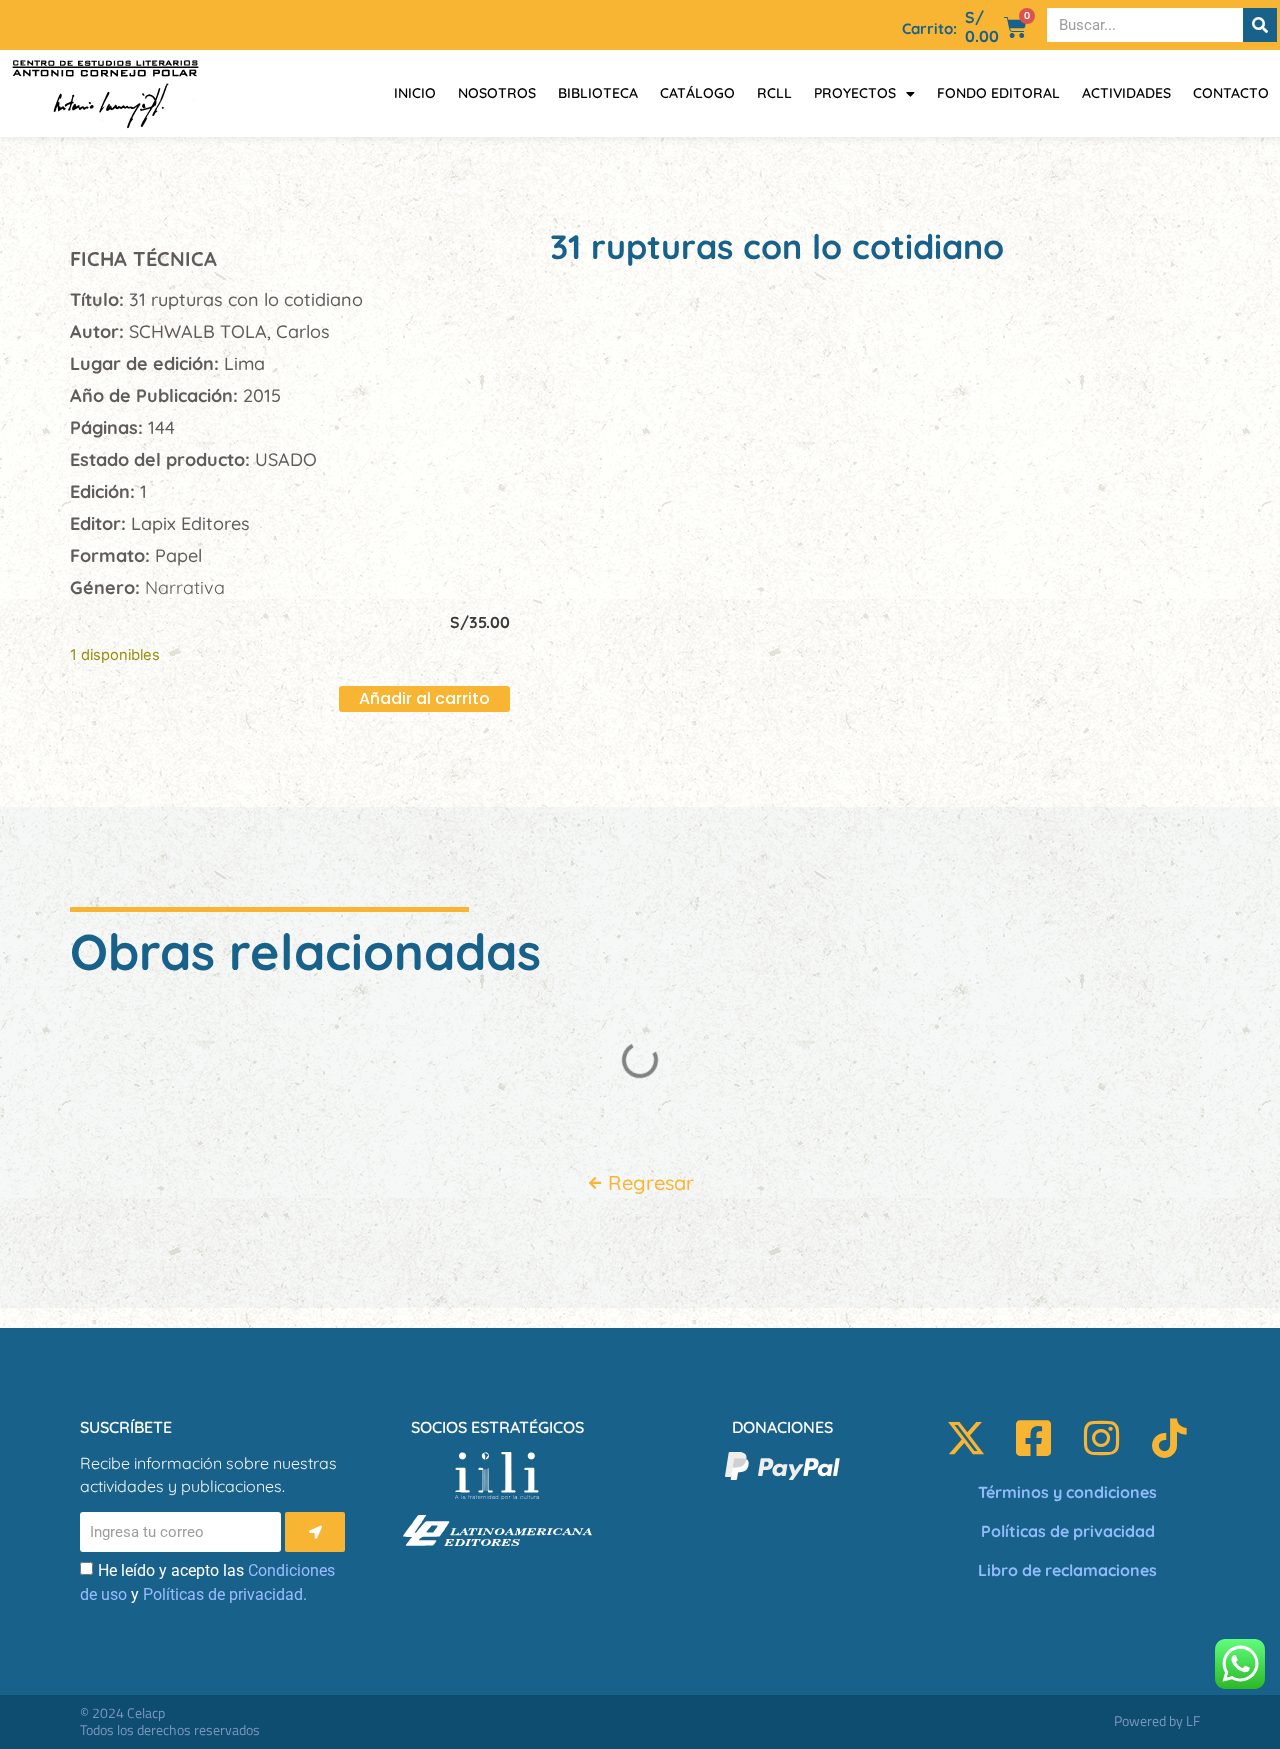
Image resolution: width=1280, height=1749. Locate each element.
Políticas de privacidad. (225, 1594)
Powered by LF (1157, 1720)
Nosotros (497, 93)
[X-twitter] (966, 1438)
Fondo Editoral (998, 93)
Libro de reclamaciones (1067, 1570)
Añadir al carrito (424, 698)
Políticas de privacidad (1068, 1531)
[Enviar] (315, 1532)
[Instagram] (1102, 1438)
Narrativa (185, 587)
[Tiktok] (1170, 1438)
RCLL (774, 93)
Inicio (415, 93)
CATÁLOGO (697, 93)
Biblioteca (598, 93)
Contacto (1231, 93)
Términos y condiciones (1067, 1492)
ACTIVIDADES (1126, 93)
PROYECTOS (855, 93)
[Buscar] (1260, 25)
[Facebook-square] (1034, 1438)
